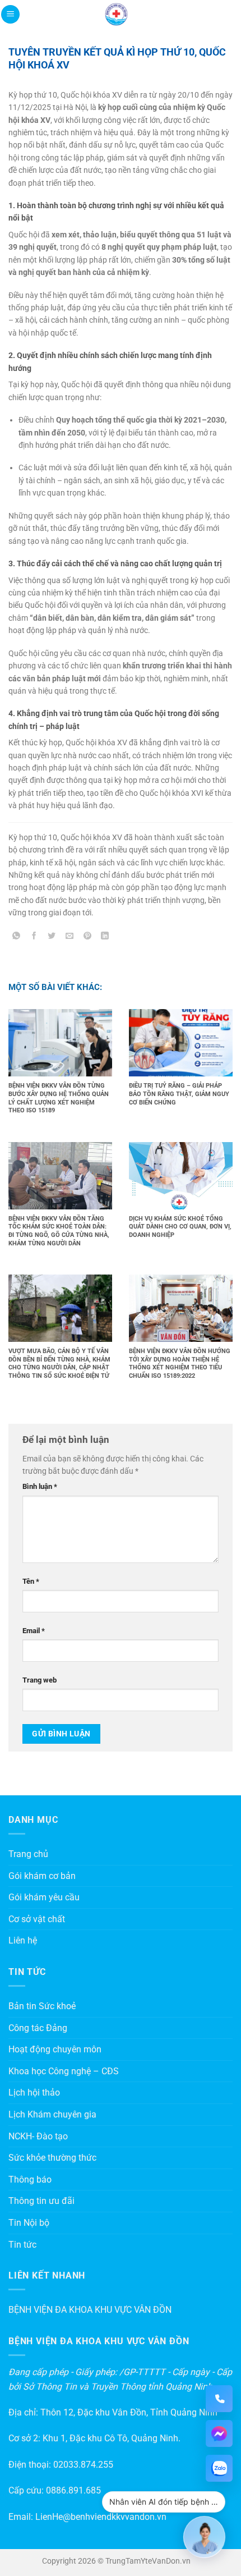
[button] (10, 14)
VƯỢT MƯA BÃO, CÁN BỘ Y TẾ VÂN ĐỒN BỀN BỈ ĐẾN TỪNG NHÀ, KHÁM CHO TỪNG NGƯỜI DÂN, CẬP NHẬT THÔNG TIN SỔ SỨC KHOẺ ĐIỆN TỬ (59, 1363)
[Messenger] (219, 2433)
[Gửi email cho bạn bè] (70, 938)
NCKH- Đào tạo (38, 2136)
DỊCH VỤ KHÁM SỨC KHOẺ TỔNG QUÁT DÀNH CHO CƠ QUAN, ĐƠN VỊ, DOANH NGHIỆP (180, 1227)
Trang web (40, 1680)
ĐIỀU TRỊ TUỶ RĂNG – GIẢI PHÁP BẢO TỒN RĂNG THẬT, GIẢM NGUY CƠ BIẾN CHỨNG (179, 1094)
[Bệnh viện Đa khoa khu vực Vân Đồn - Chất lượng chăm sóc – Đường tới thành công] (117, 14)
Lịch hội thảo (34, 2093)
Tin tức (22, 2245)
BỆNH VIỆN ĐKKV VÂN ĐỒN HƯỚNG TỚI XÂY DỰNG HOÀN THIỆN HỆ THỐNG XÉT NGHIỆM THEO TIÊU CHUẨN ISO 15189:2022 (180, 1363)
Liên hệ (23, 1940)
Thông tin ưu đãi (41, 2201)
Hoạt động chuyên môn (55, 2049)
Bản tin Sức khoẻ (42, 2006)
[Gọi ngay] (219, 2399)
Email (34, 1631)
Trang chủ (28, 1854)
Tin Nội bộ (29, 2223)
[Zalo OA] (219, 2468)
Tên (31, 1581)
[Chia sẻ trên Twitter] (52, 938)
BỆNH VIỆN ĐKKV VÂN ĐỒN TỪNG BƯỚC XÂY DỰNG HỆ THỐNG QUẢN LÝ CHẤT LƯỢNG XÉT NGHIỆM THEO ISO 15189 (59, 1098)
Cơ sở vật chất (37, 1919)
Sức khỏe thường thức (52, 2158)
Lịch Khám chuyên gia (52, 2114)
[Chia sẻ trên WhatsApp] (17, 938)
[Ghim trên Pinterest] (87, 938)
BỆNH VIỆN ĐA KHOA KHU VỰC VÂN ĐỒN (90, 2310)
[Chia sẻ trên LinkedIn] (105, 938)
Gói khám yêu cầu (44, 1897)
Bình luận (40, 1486)
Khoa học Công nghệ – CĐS (64, 2071)
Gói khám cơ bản (42, 1876)
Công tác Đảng (38, 2028)
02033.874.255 (83, 2465)
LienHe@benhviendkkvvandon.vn (101, 2517)
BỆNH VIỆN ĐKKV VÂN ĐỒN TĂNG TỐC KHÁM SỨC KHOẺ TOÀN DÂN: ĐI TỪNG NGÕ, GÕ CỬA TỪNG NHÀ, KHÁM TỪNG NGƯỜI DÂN (59, 1231)
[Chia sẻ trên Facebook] (34, 938)
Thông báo (30, 2179)
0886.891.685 (73, 2490)
